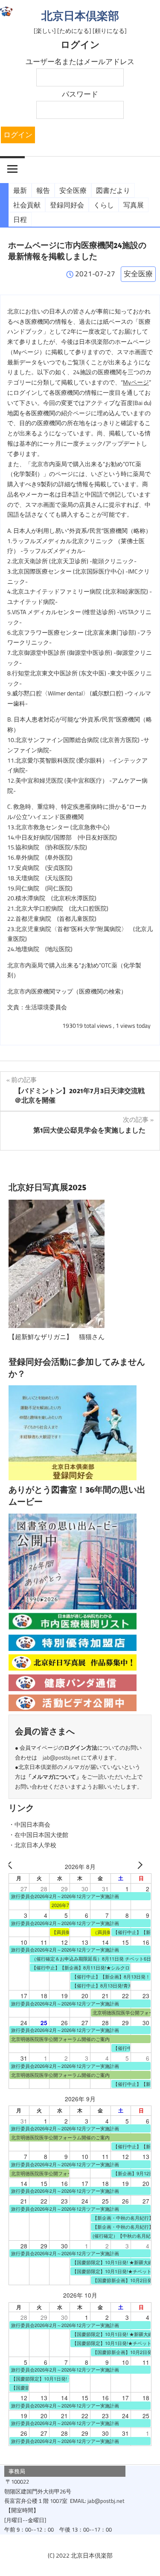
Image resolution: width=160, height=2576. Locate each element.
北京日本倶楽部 (80, 16)
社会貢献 (27, 205)
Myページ (136, 382)
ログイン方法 (81, 1748)
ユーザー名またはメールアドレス (80, 62)
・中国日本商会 (29, 1825)
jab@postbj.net (61, 1757)
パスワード (80, 94)
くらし (104, 205)
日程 (20, 219)
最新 (20, 190)
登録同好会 (67, 205)
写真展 (134, 205)
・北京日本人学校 (32, 1845)
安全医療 (73, 190)
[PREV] (17, 1867)
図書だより (113, 190)
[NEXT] (143, 1867)
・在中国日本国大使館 (38, 1835)
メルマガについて (54, 1777)
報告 (43, 190)
